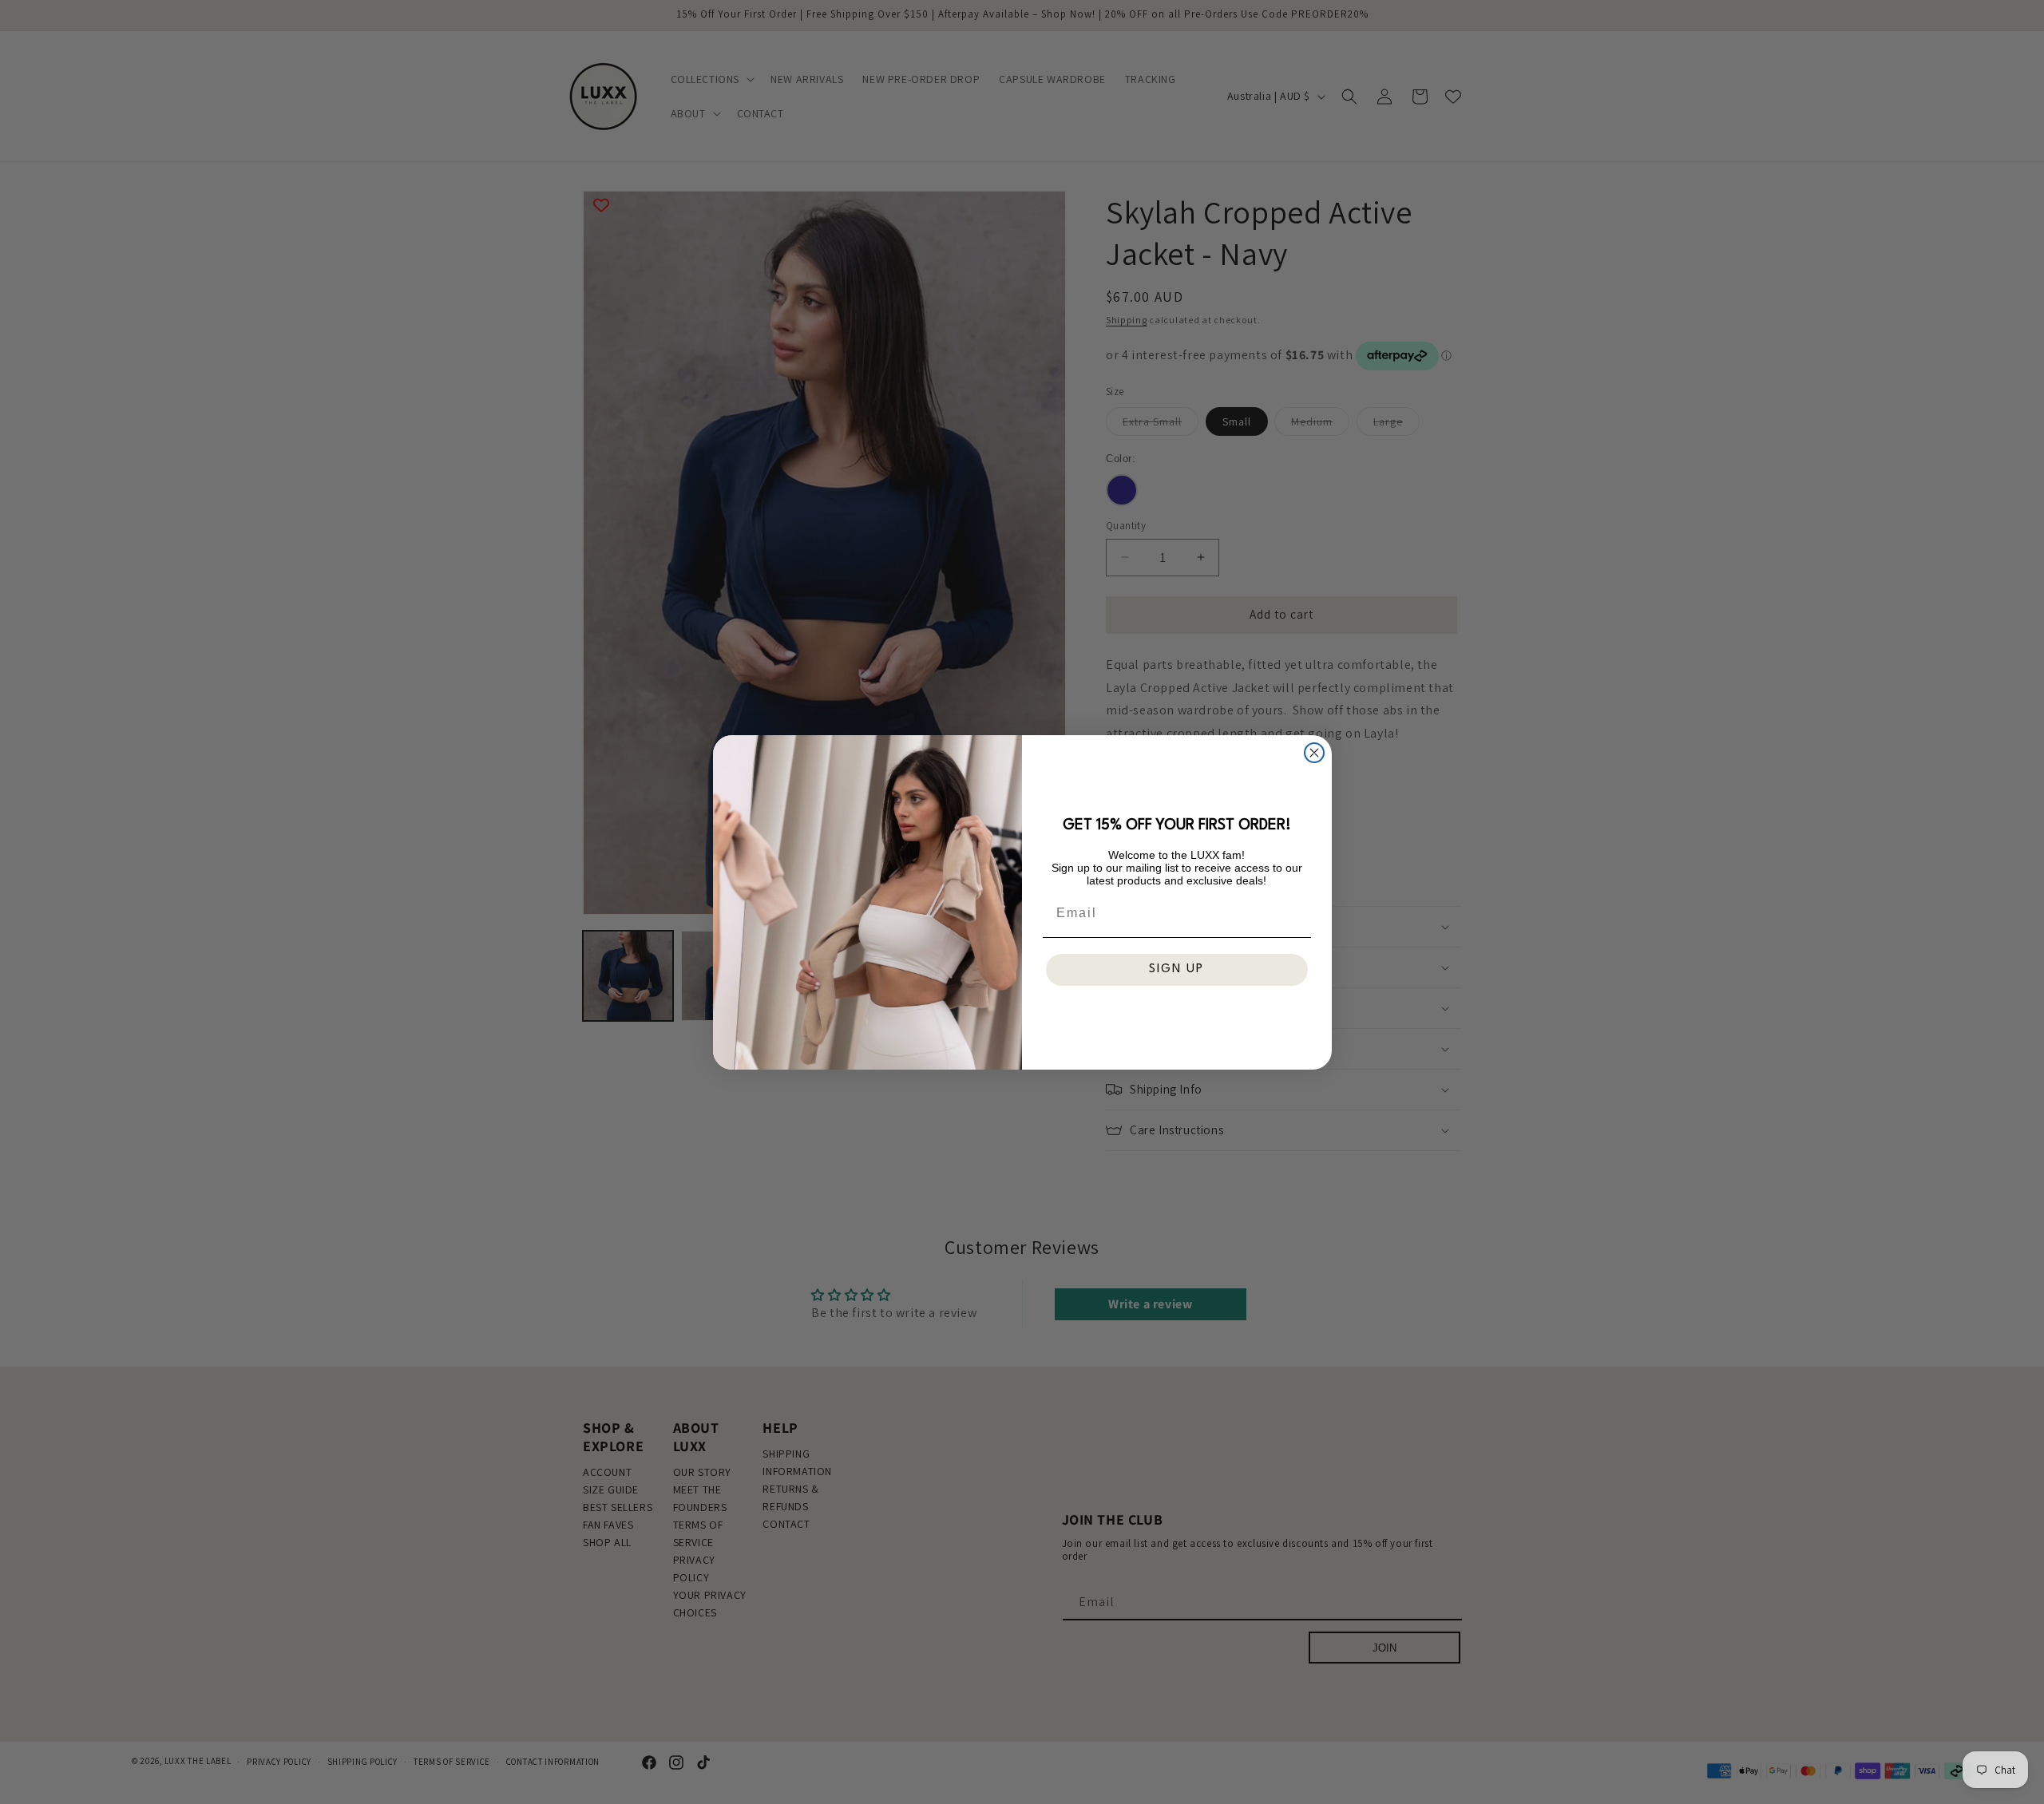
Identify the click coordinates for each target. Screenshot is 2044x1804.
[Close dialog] (1314, 753)
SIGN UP (1176, 969)
